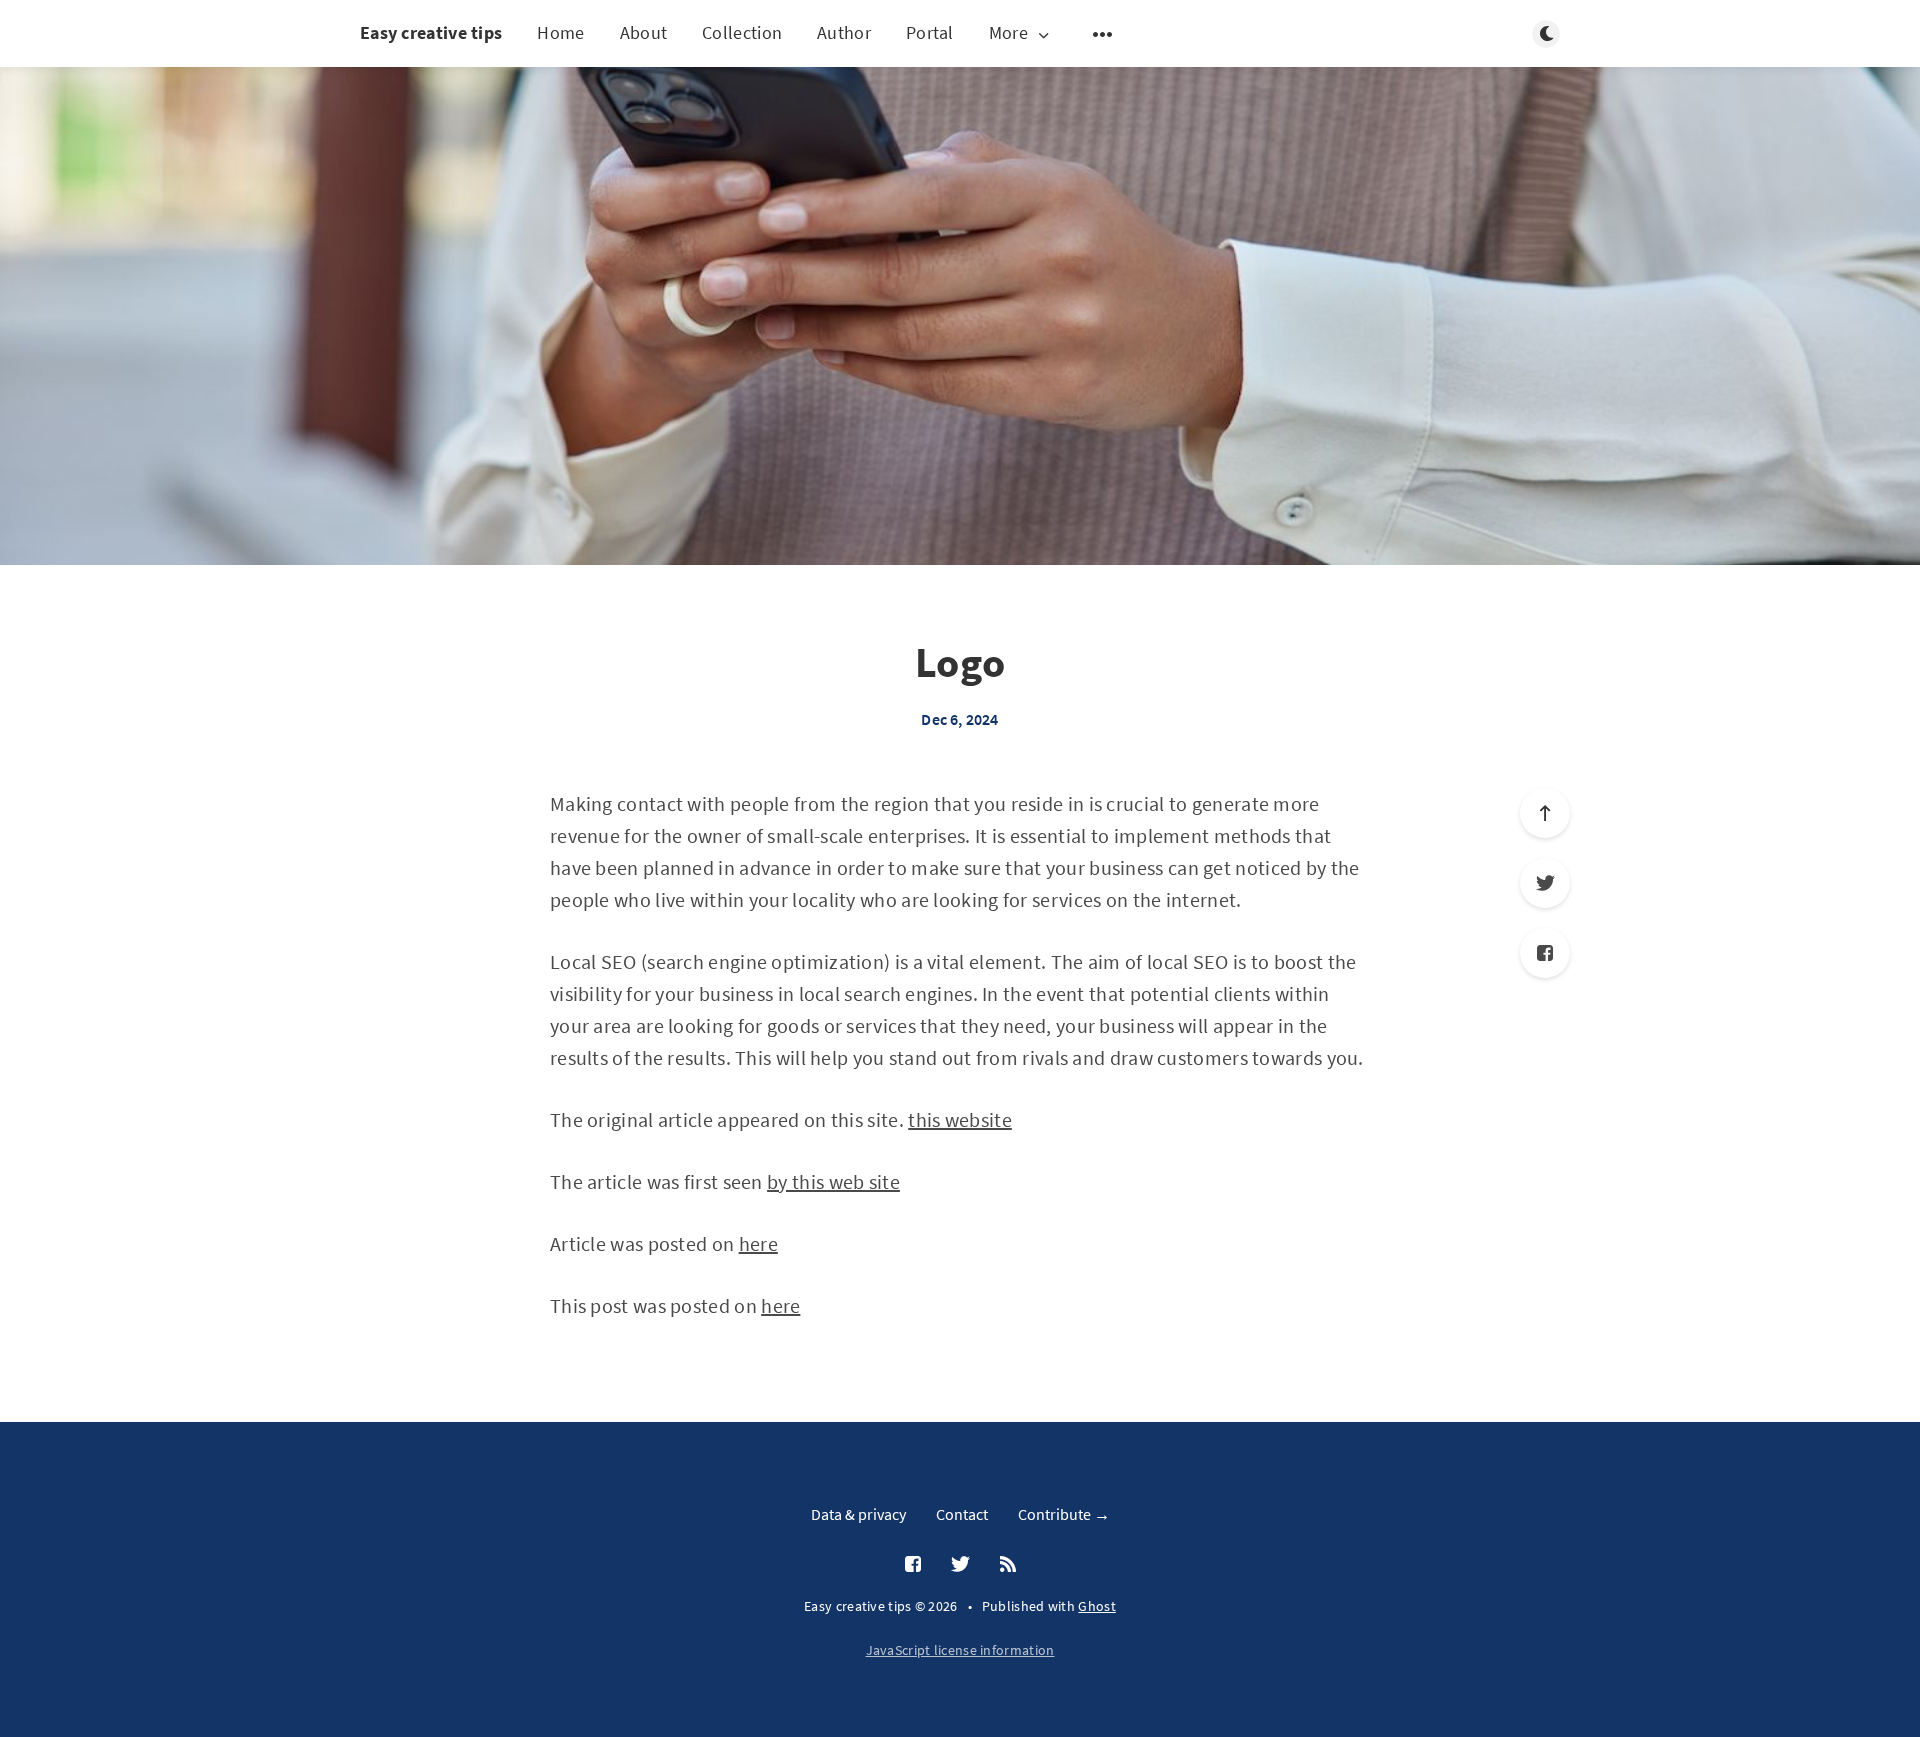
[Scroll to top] (1545, 813)
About (644, 32)
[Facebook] (1545, 953)
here (758, 1243)
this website (960, 1119)
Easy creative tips (431, 32)
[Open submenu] (1103, 34)
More (1008, 33)
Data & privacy (858, 1514)
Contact (962, 1514)
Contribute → (1064, 1514)
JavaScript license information (960, 1650)
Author (844, 32)
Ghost (1097, 1606)
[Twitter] (1545, 883)
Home (560, 32)
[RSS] (1008, 1565)
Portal (930, 32)
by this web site (833, 1181)
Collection (742, 32)
